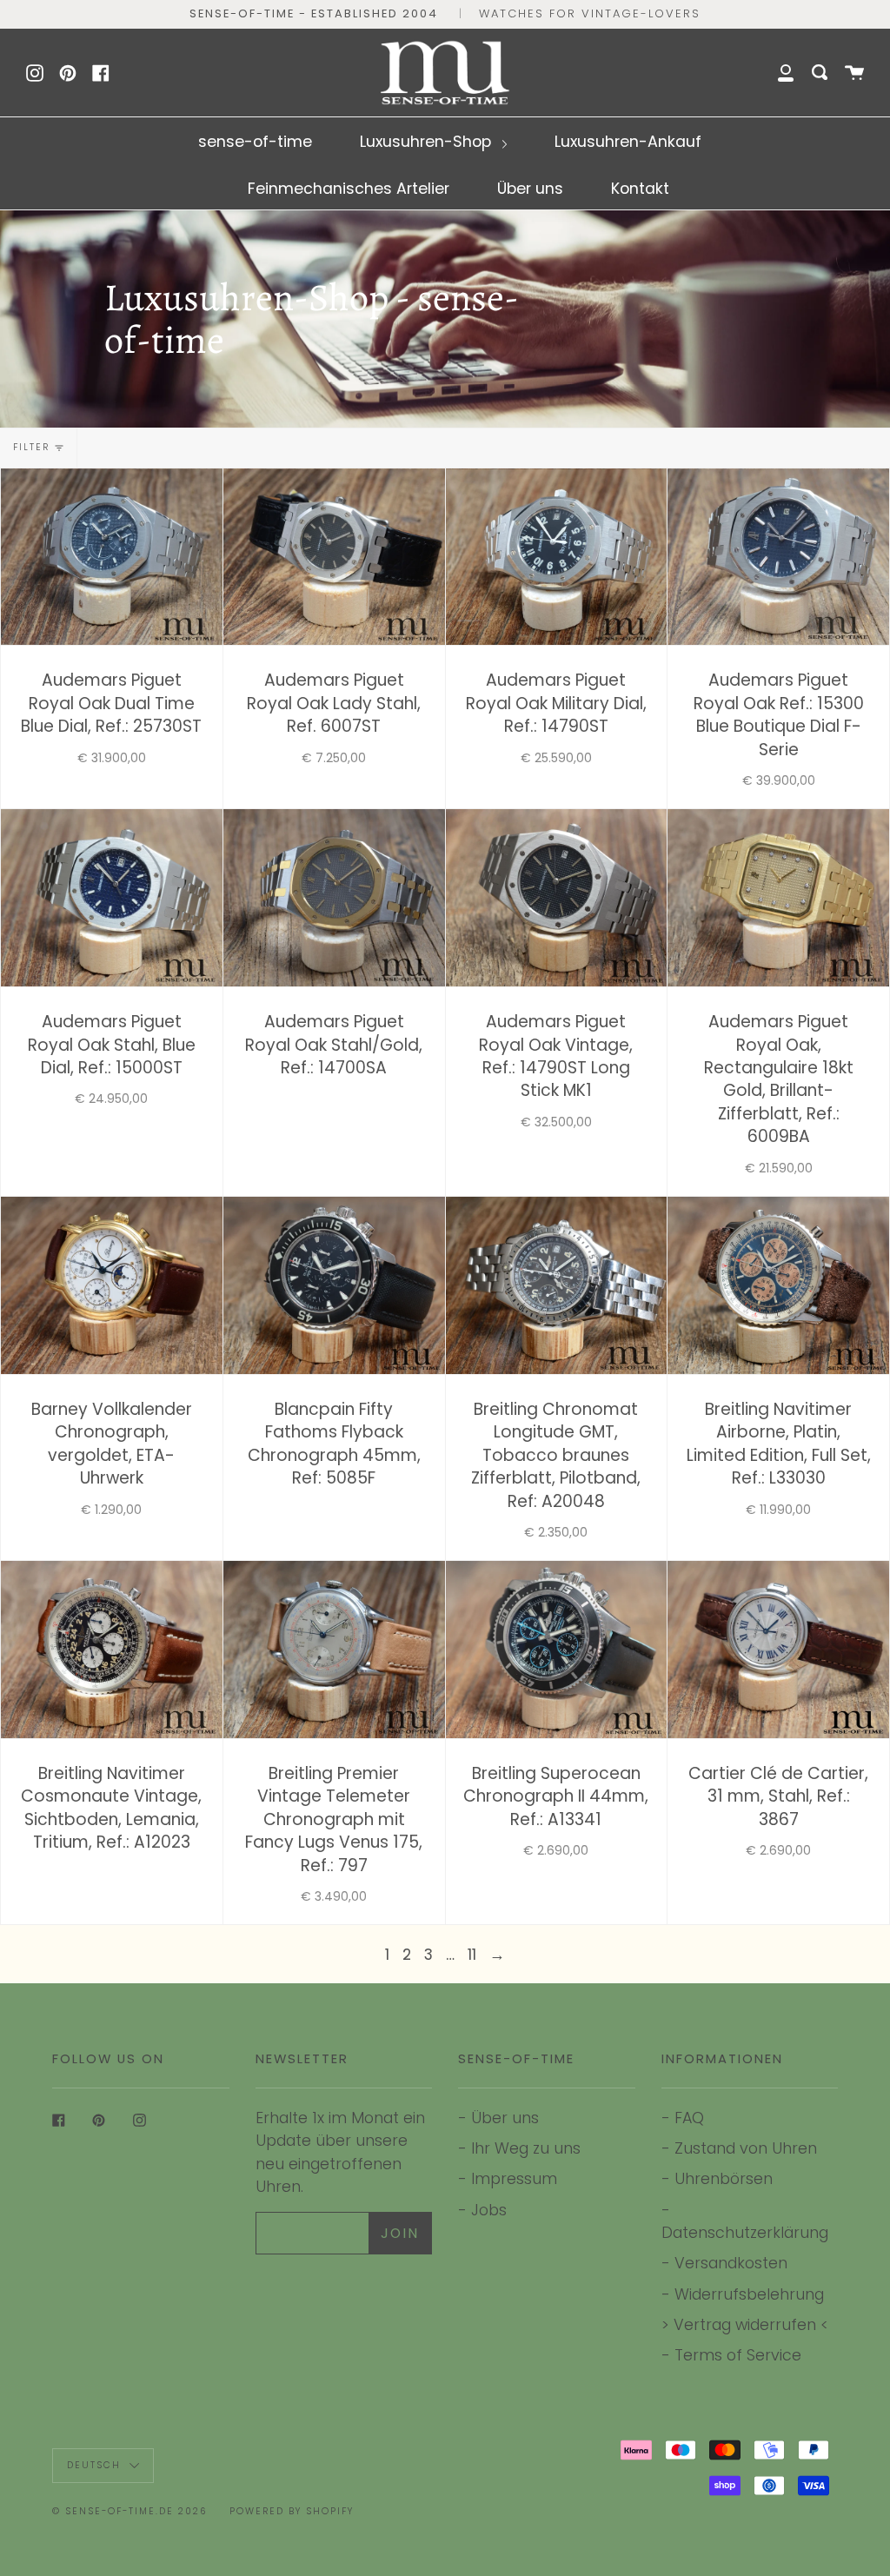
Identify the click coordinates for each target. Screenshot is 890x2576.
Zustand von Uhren (746, 2148)
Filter (31, 447)
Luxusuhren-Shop (428, 141)
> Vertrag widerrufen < (745, 2324)
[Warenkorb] (854, 73)
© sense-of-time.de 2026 (130, 2511)
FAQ (689, 2118)
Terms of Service (738, 2355)
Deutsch (96, 2465)
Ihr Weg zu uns (526, 2148)
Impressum (514, 2178)
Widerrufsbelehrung (749, 2294)
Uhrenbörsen (724, 2178)
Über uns (530, 188)
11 (472, 1954)
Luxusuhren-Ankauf (628, 141)
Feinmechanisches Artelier (349, 188)
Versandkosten (731, 2263)
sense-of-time (255, 141)
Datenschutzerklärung (745, 2232)
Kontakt (640, 188)
